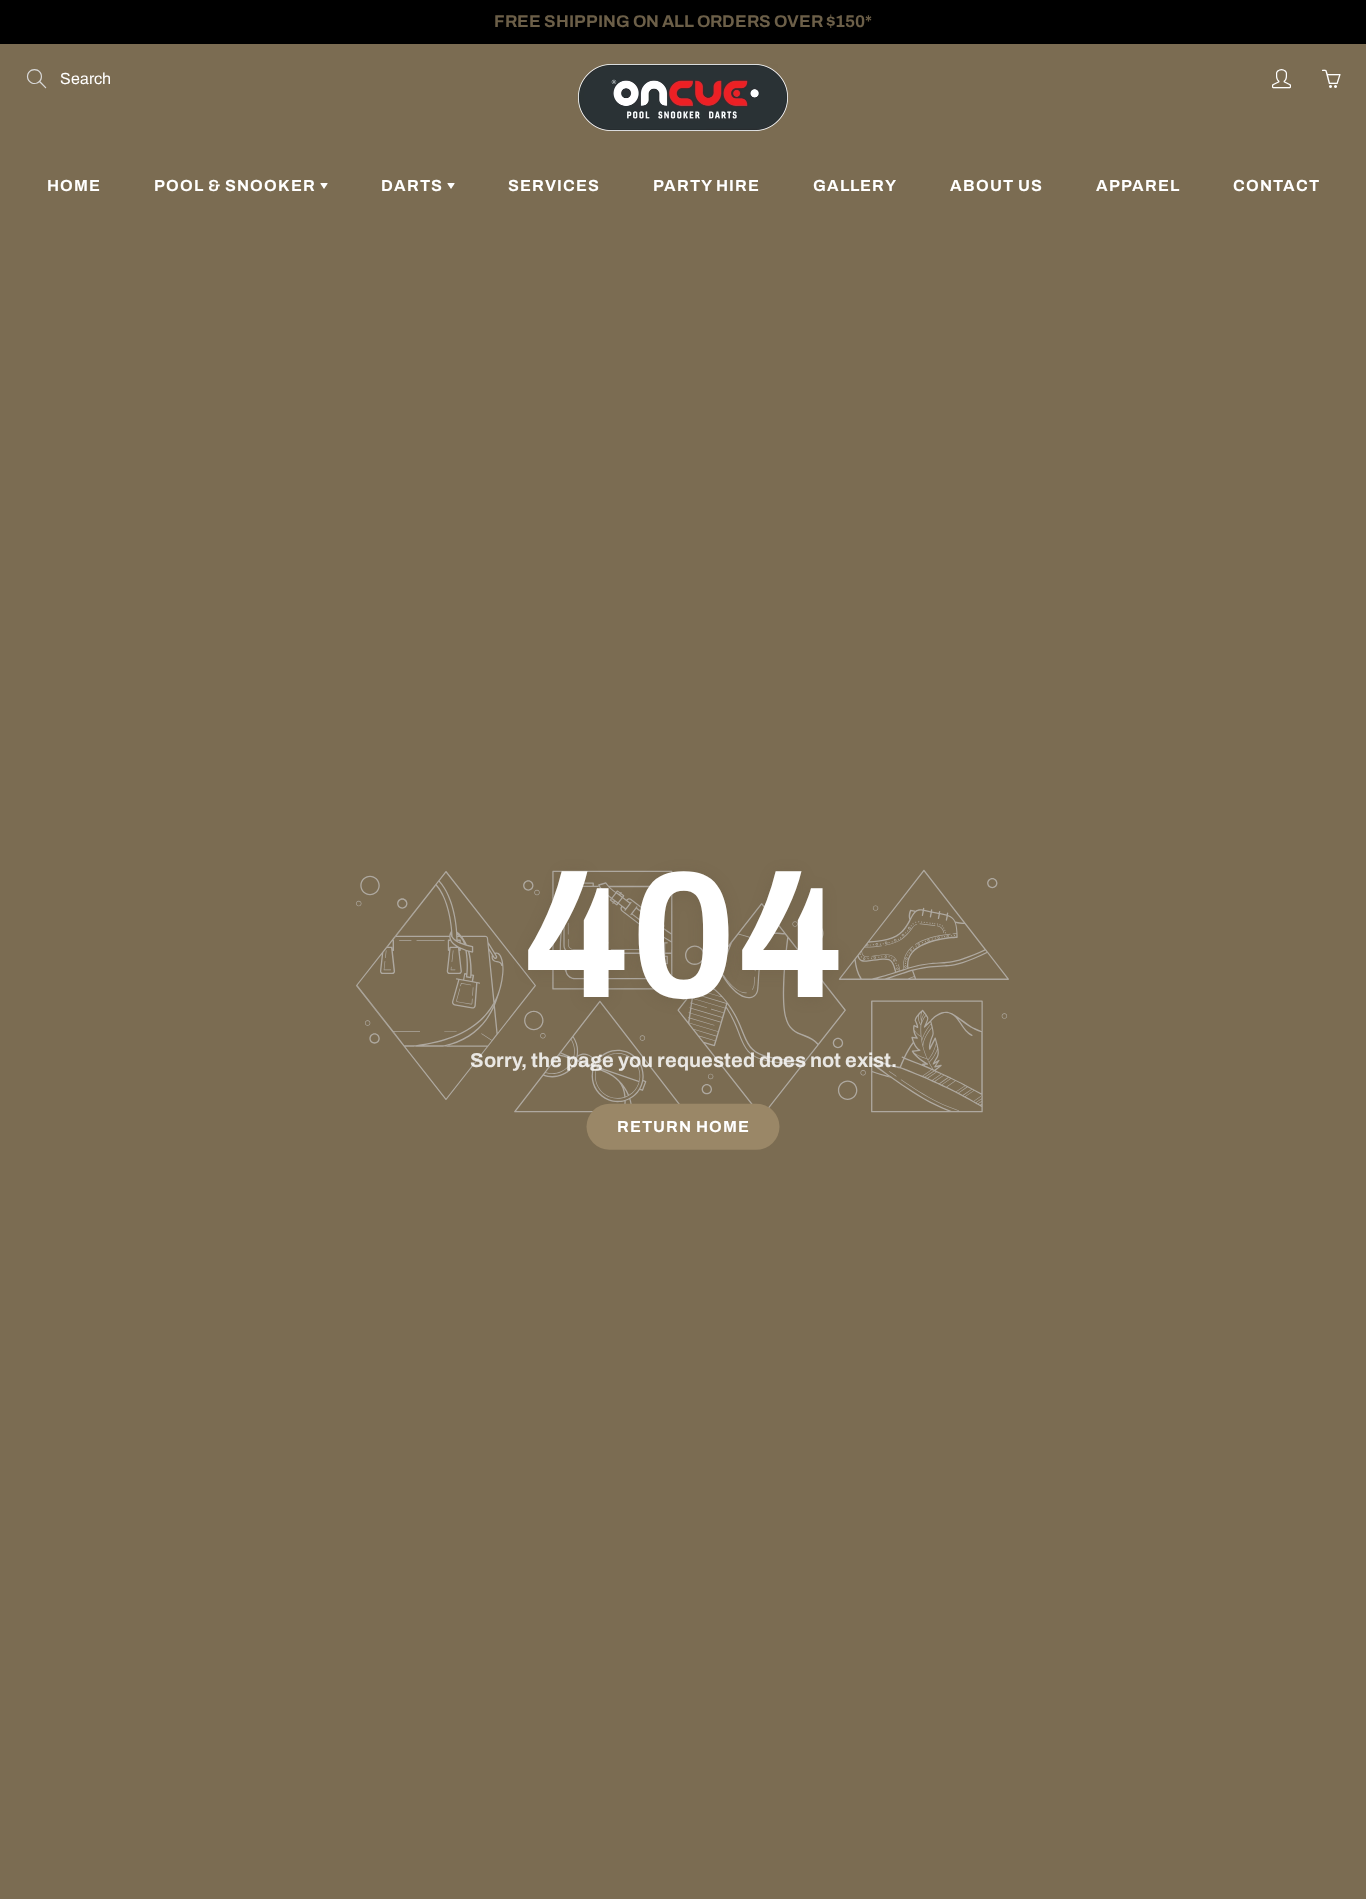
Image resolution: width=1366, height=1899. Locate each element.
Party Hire (706, 185)
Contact (1276, 185)
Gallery (855, 185)
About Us (996, 185)
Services (554, 185)
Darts (414, 185)
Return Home (683, 1126)
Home (74, 185)
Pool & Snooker (237, 185)
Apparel (1138, 185)
